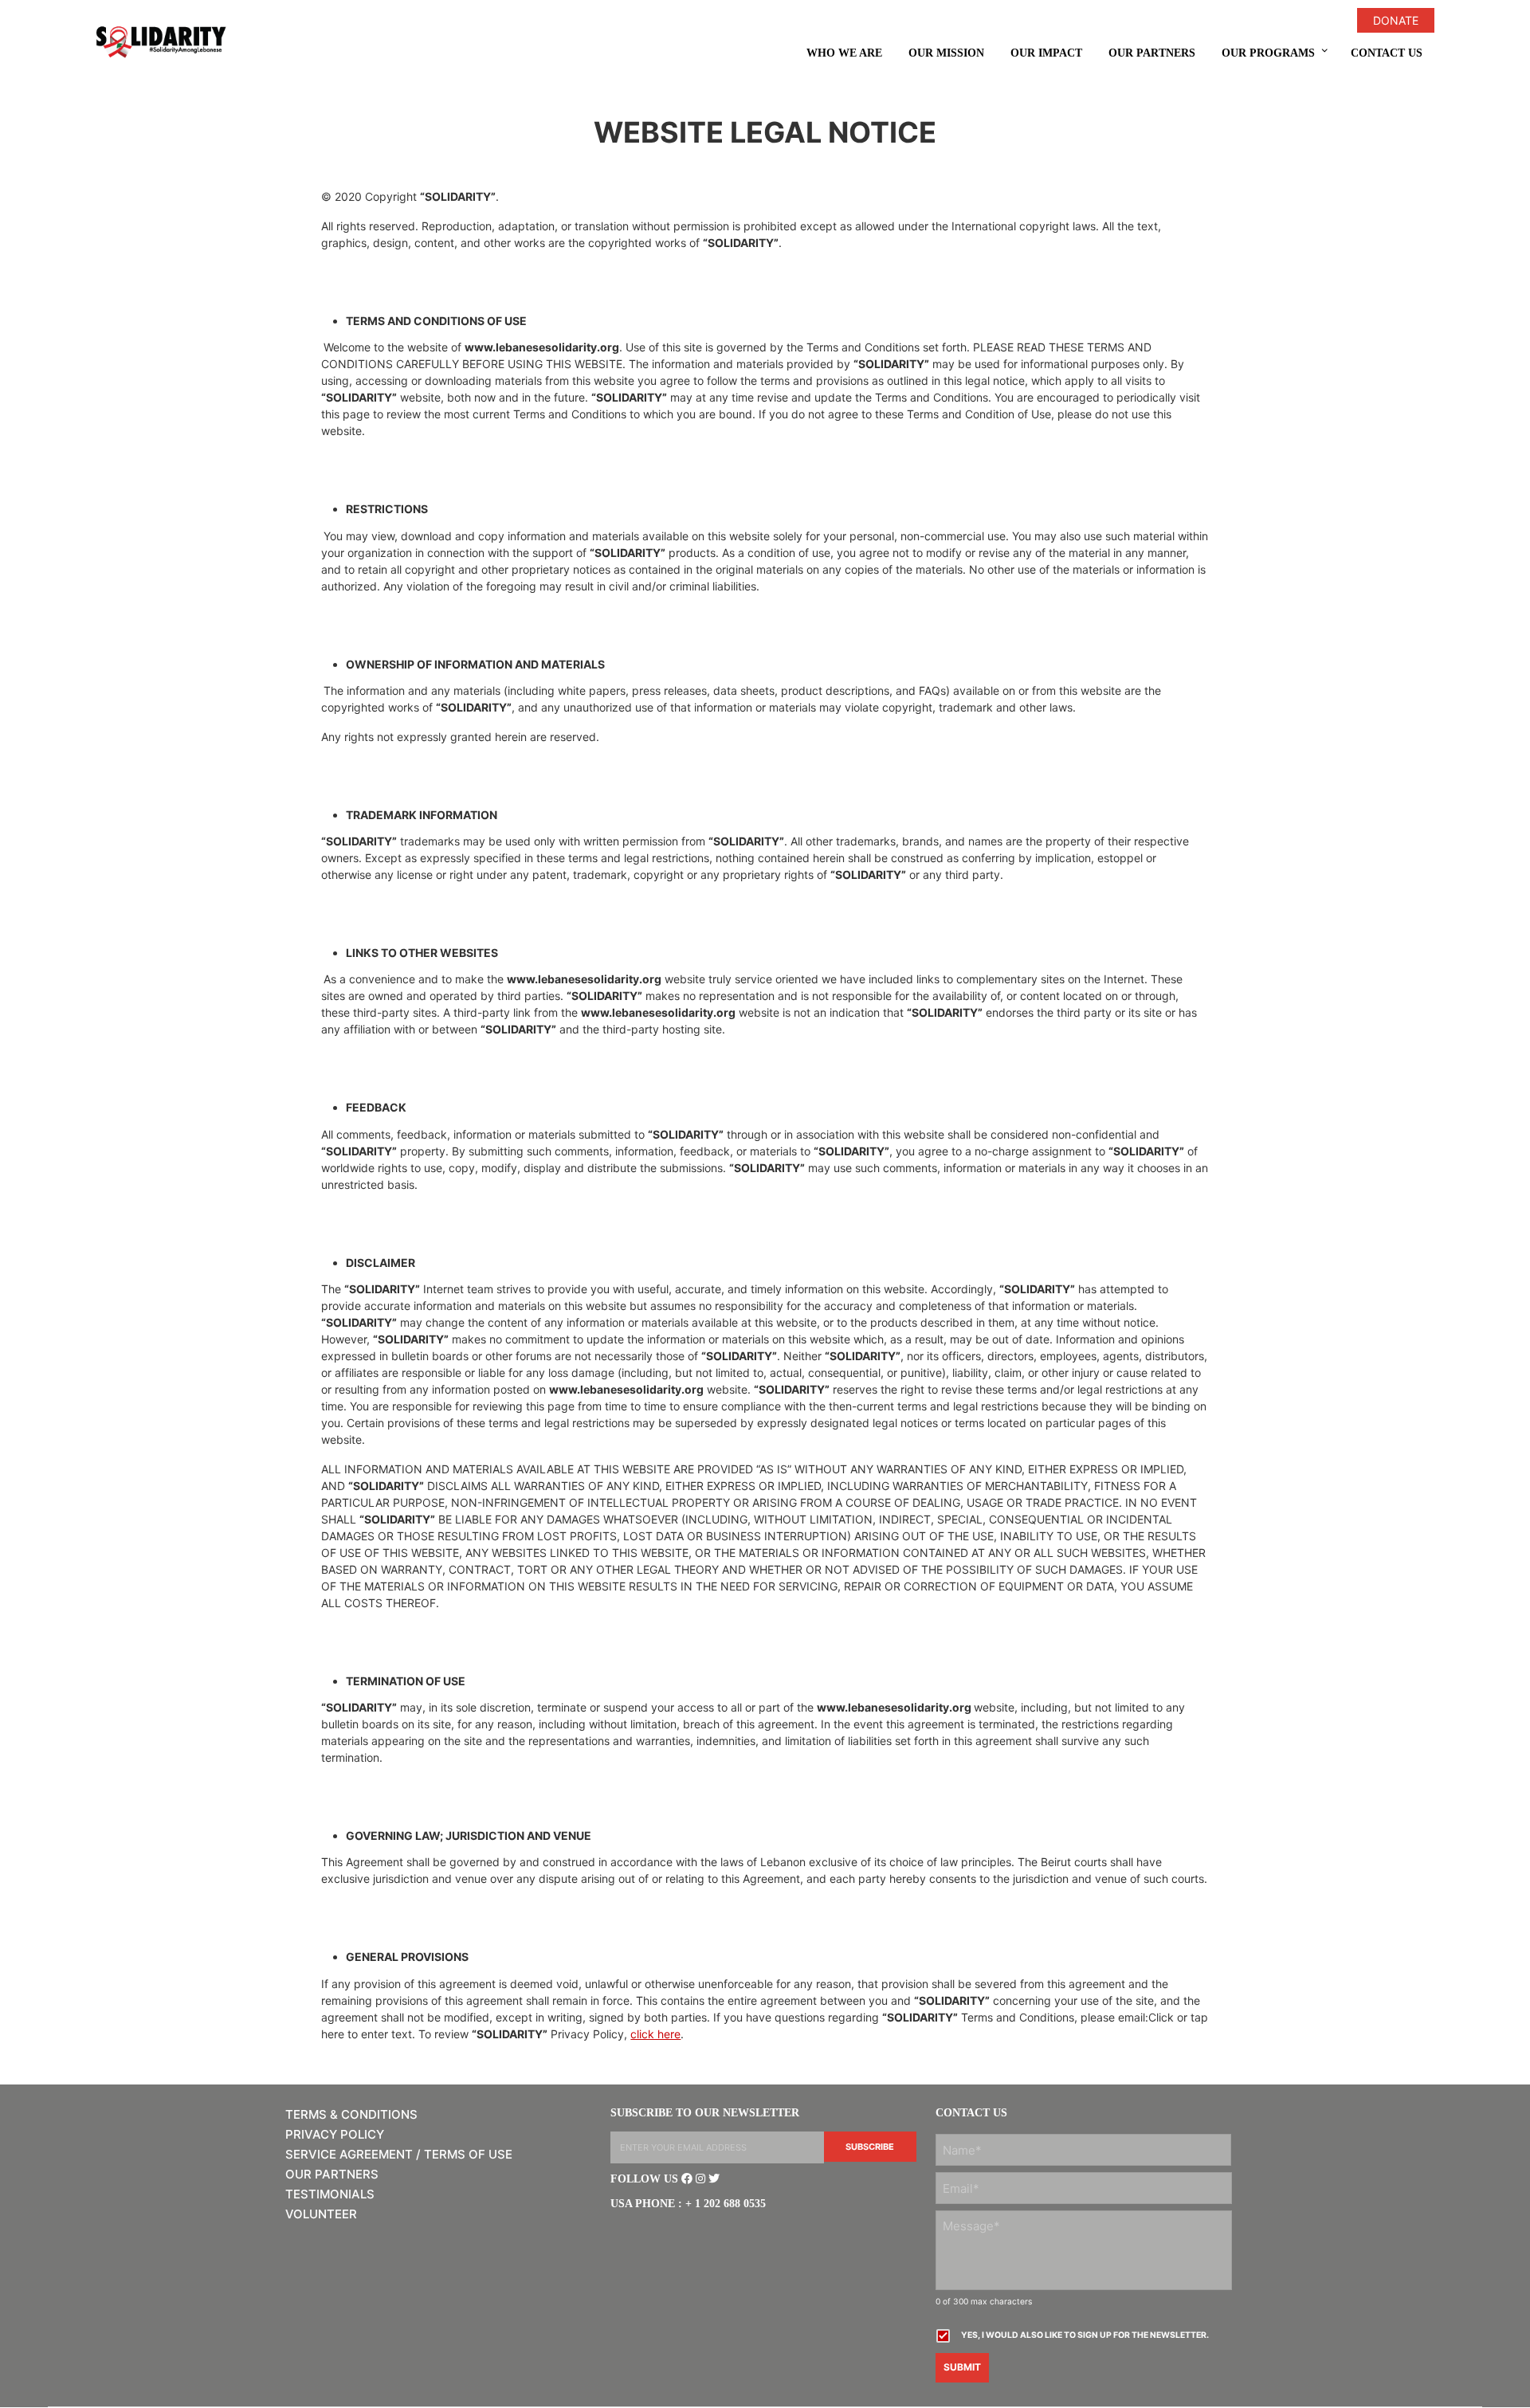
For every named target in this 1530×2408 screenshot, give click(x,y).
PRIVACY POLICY (335, 2134)
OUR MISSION (946, 53)
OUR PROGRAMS (1268, 53)
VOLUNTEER (321, 2214)
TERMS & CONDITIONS (351, 2114)
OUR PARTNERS (1152, 53)
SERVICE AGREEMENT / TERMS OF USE (399, 2154)
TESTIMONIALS (330, 2194)
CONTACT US (1387, 53)
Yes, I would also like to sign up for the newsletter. (1085, 2335)
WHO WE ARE (844, 53)
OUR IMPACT (1046, 53)
